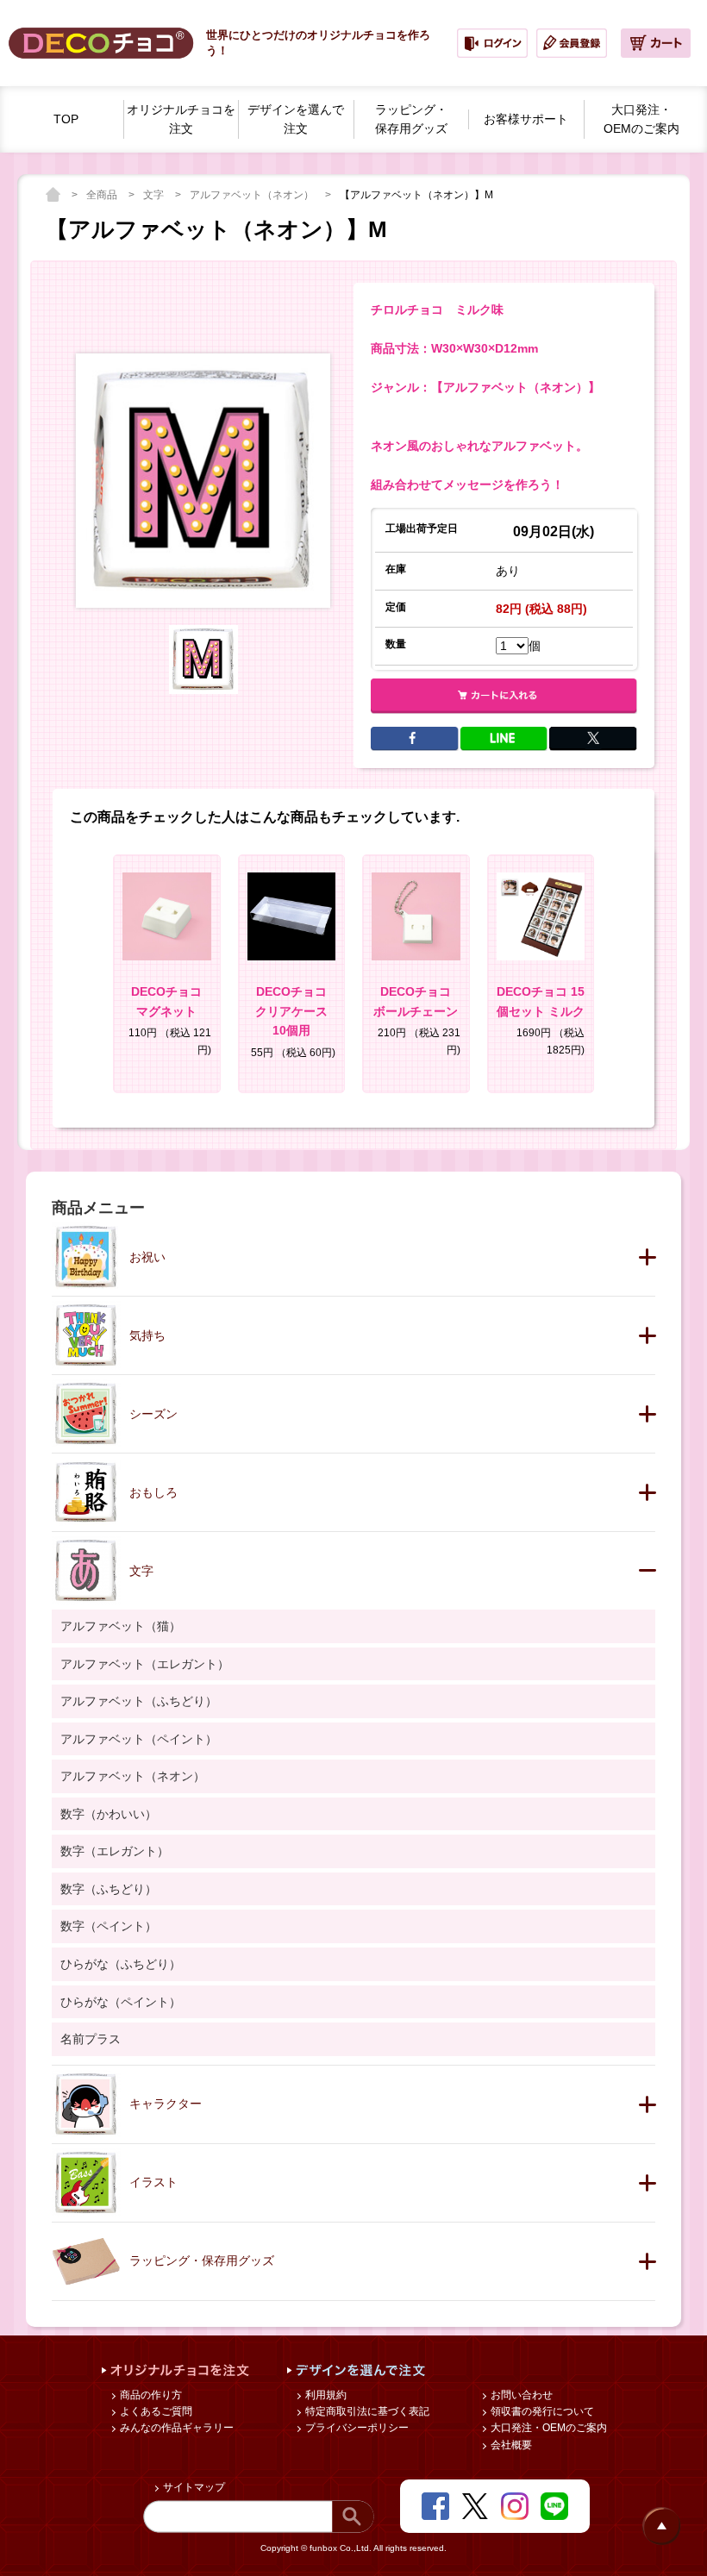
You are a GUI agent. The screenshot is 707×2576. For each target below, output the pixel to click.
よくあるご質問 (155, 2411)
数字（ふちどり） (109, 1889)
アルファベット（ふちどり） (139, 1701)
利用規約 (325, 2395)
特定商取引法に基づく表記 (366, 2411)
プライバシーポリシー (356, 2428)
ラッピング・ (411, 119)
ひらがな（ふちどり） (121, 1964)
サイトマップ (193, 2487)
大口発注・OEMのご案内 (547, 2428)
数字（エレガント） (115, 1851)
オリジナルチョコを (181, 119)
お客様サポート (526, 119)
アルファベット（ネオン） (253, 195)
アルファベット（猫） (121, 1626)
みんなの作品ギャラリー (175, 2428)
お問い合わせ (520, 2395)
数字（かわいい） (109, 1814)
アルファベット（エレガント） (145, 1664)
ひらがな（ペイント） (121, 2002)
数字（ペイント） (109, 1926)
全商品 (103, 195)
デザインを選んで (296, 119)
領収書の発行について (541, 2411)
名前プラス (91, 2039)
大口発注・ (641, 119)
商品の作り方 (150, 2395)
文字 (155, 195)
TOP (66, 119)
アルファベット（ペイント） (139, 1739)
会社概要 (510, 2445)
